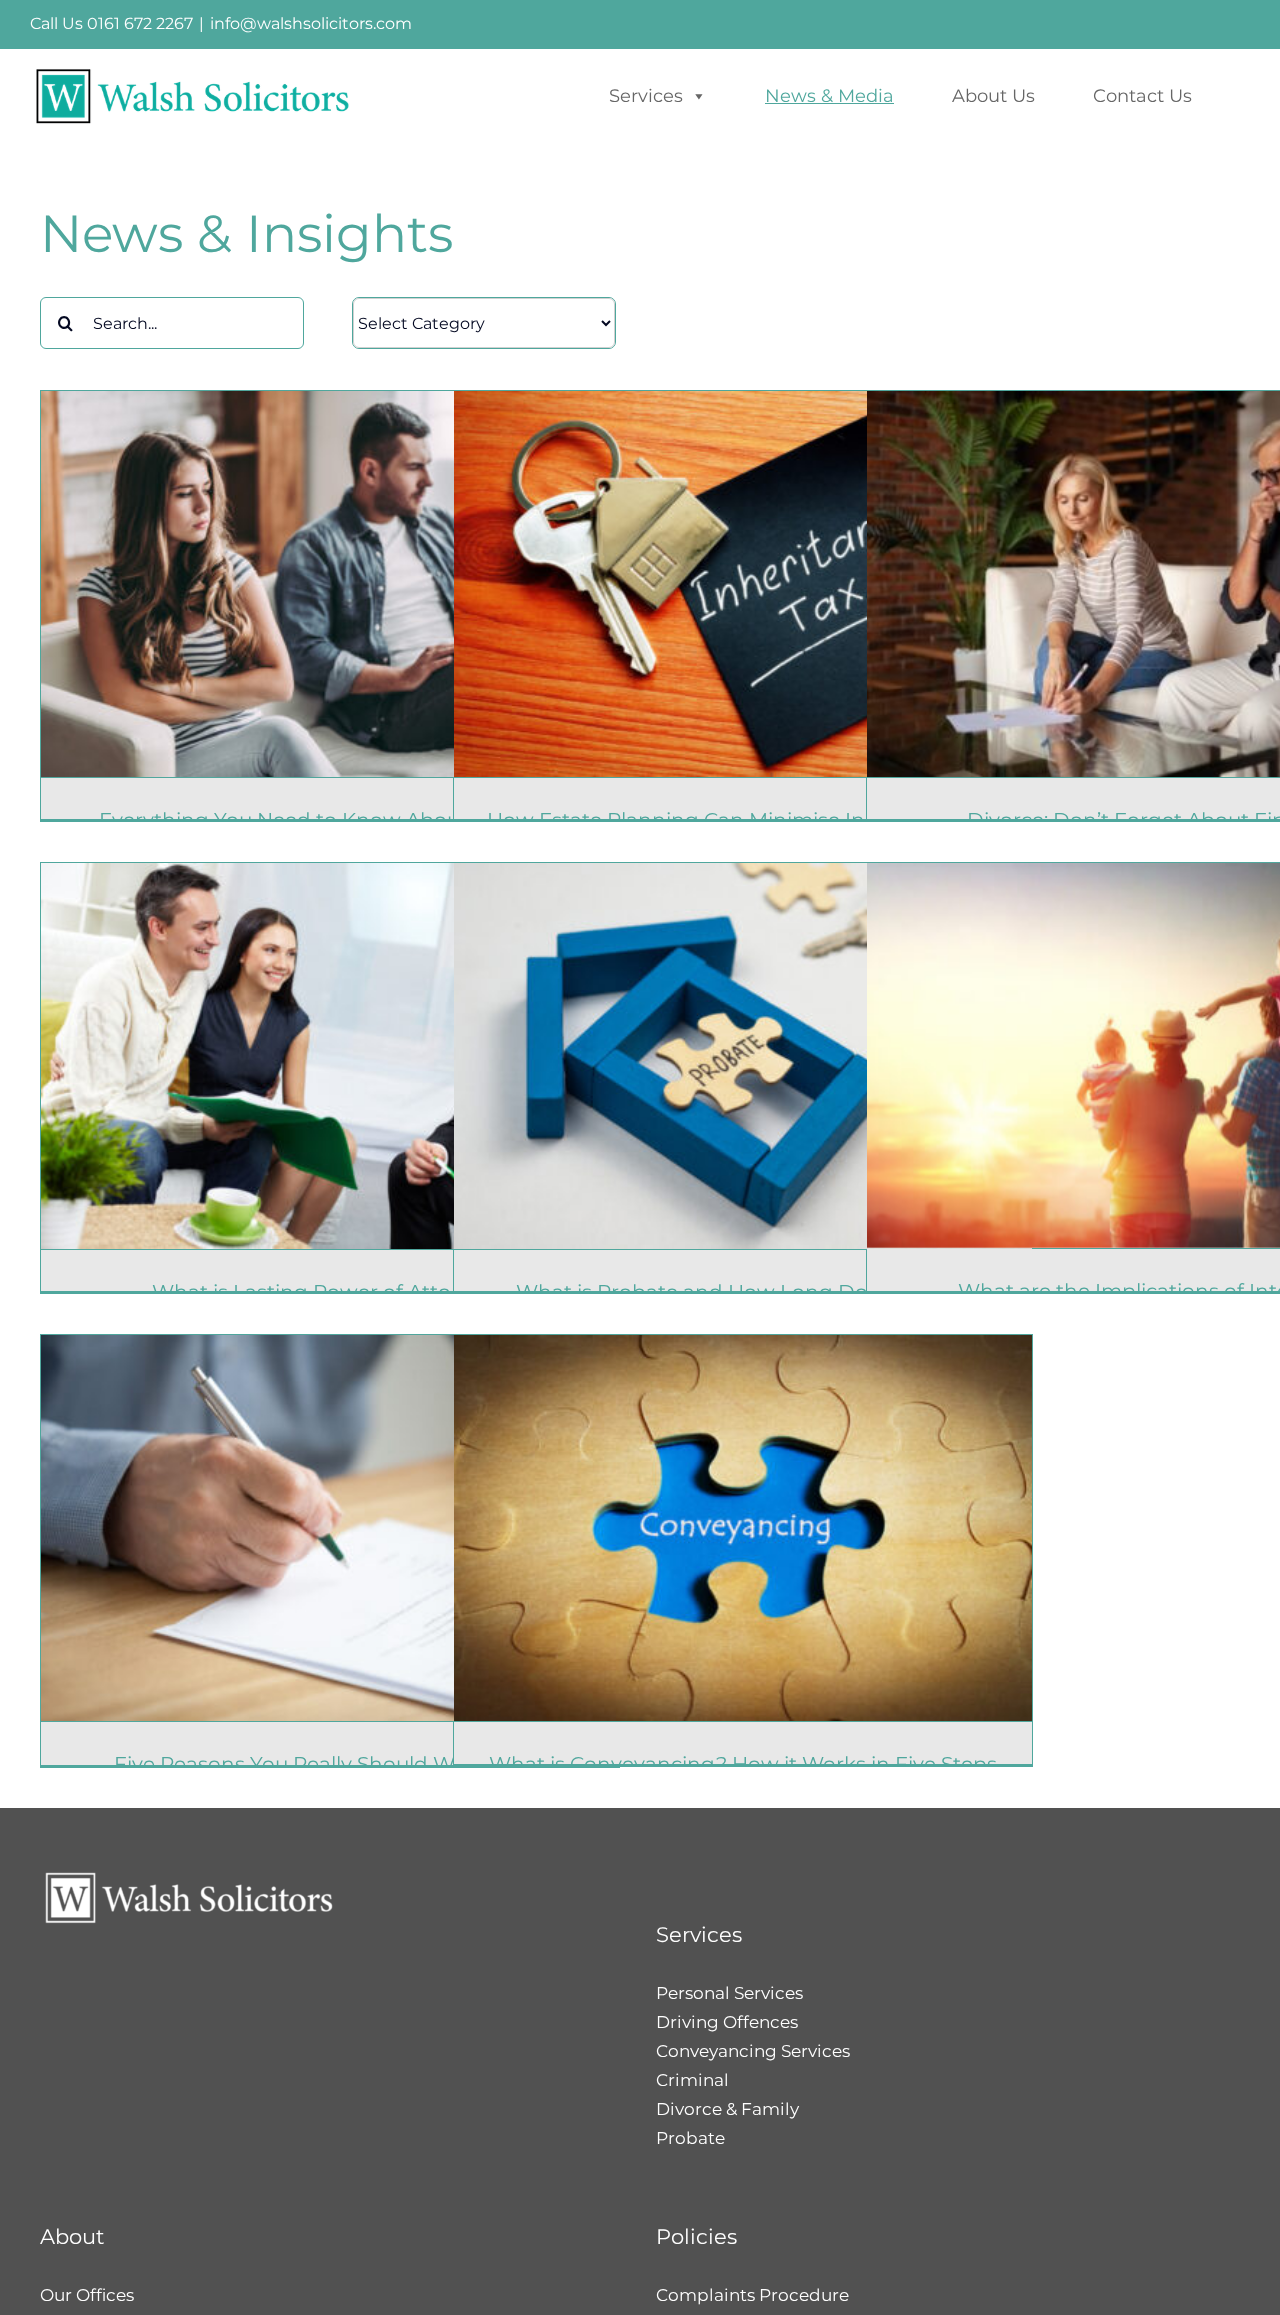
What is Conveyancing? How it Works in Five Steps (743, 1764)
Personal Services (729, 1993)
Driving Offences (727, 2022)
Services (646, 96)
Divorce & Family (727, 2109)
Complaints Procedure (752, 2295)
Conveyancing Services (753, 2051)
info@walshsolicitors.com (311, 23)
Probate (690, 2138)
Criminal (692, 2080)
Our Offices (87, 2295)
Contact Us (1142, 96)
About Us (993, 96)
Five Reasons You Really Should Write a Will (330, 1764)
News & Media (829, 96)
